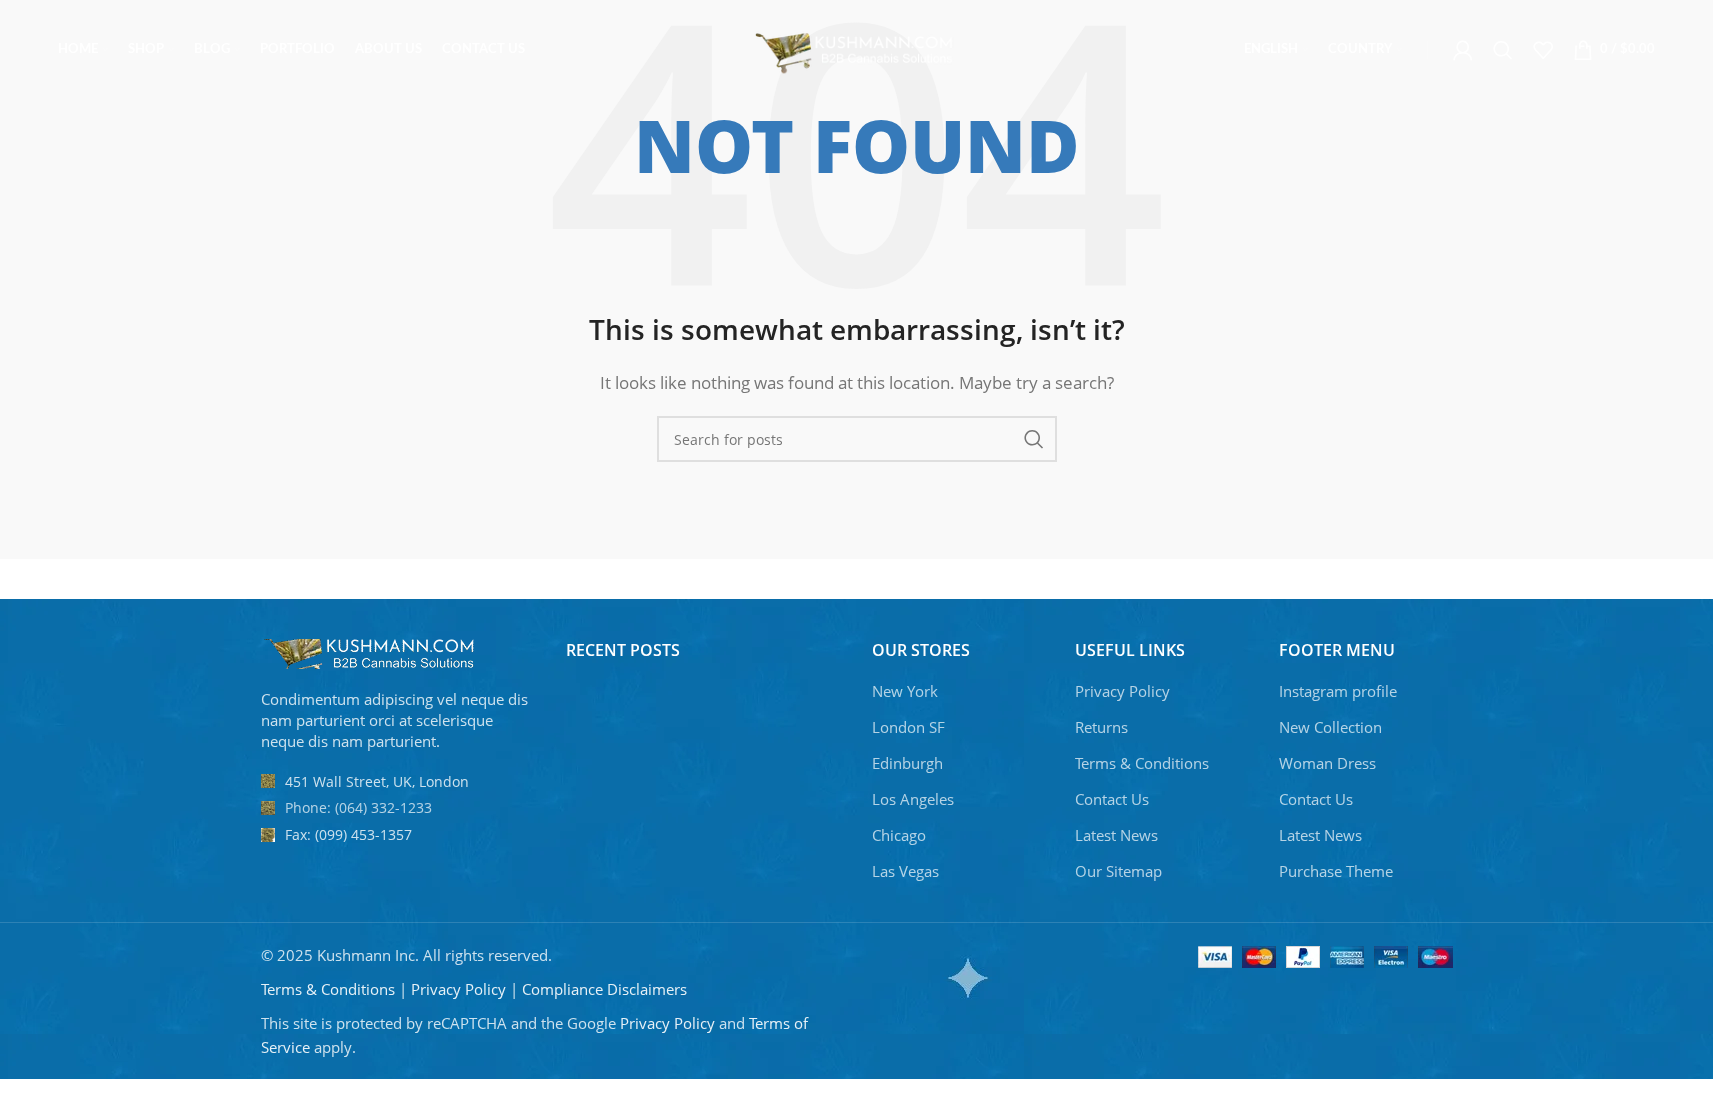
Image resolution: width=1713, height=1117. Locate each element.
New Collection (1330, 727)
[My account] (1463, 50)
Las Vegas (905, 871)
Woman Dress (1327, 763)
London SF (908, 727)
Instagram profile (1338, 691)
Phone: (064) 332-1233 (358, 807)
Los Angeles (913, 799)
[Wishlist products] (1543, 50)
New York (905, 691)
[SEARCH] (1034, 439)
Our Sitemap (1118, 871)
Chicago (899, 835)
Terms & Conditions (1142, 763)
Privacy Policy (1122, 691)
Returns (1101, 727)
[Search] (1503, 50)
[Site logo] (856, 48)
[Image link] (371, 652)
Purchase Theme (1336, 871)
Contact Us (1112, 799)
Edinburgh (907, 763)
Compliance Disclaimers (604, 989)
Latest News (1116, 835)
